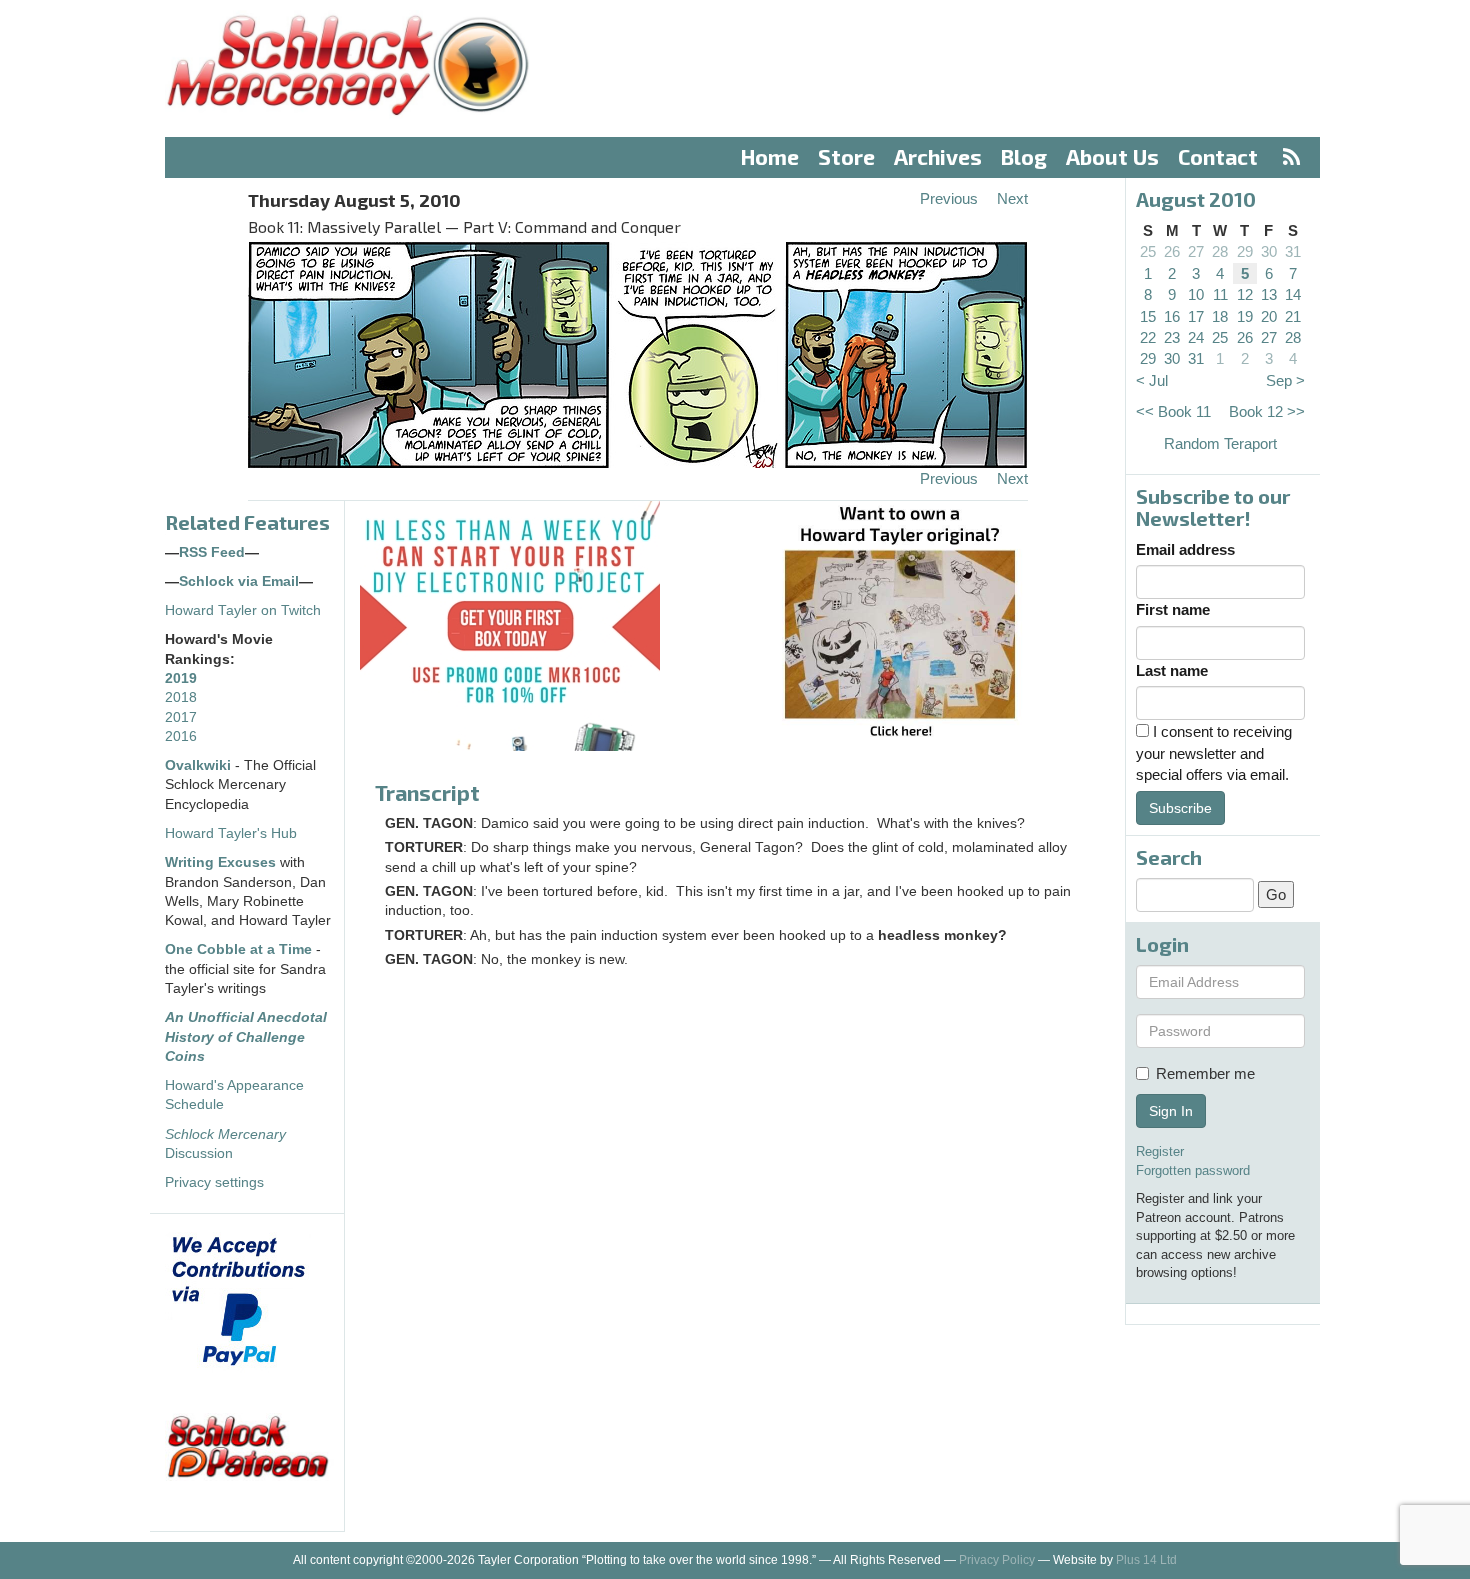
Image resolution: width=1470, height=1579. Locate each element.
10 (1196, 294)
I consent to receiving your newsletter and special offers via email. (1214, 753)
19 (1245, 316)
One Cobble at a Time (238, 949)
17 (1196, 316)
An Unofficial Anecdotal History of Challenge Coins (246, 1037)
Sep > (1285, 380)
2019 (181, 678)
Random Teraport (1220, 443)
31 (1293, 251)
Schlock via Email (239, 581)
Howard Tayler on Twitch (243, 610)
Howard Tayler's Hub (231, 833)
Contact (1218, 156)
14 (1293, 294)
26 (1172, 251)
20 (1269, 316)
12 (1245, 294)
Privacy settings (214, 1182)
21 (1293, 316)
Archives (938, 156)
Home (770, 156)
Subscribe (1180, 808)
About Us (1112, 156)
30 (1269, 251)
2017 (181, 717)
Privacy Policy (997, 1560)
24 (1196, 337)
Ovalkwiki (200, 765)
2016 (181, 736)
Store (846, 156)
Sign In (1171, 1111)
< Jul (1152, 380)
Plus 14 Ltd (1146, 1560)
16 (1172, 316)
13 (1269, 294)
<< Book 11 (1173, 411)
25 (1148, 251)
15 (1148, 316)
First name (1173, 609)
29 (1245, 251)
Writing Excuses (220, 862)
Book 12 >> (1267, 411)
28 (1220, 251)
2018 (181, 697)
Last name (1172, 670)
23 (1172, 337)
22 (1148, 337)
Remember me (1205, 1073)
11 (1220, 294)
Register (1160, 1151)
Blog (1024, 156)
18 (1220, 316)
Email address (1185, 549)
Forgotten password (1193, 1170)
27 (1196, 251)
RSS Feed (212, 552)
